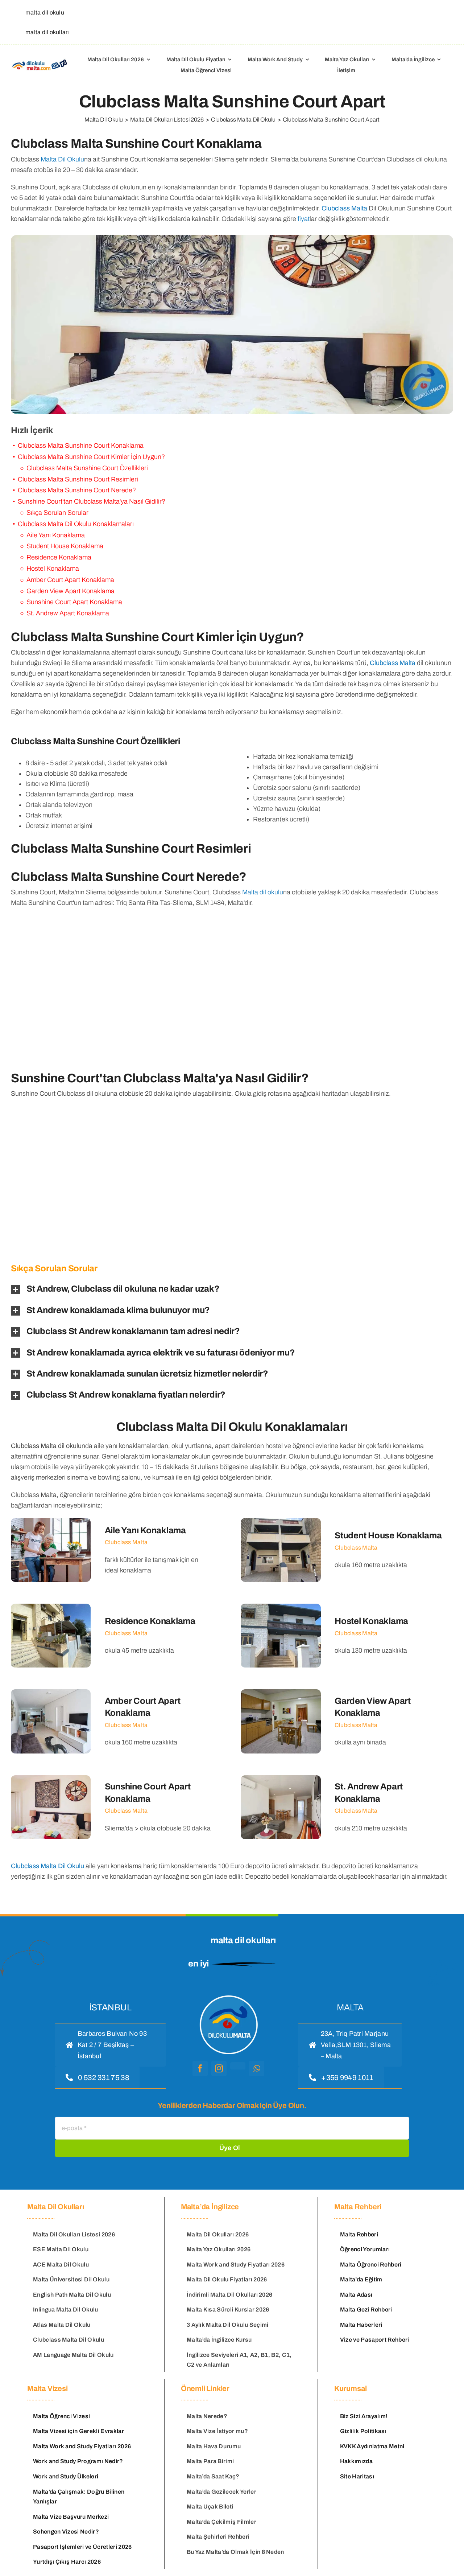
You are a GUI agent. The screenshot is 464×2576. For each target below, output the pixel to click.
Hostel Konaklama (53, 569)
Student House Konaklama (65, 546)
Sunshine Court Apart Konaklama (74, 602)
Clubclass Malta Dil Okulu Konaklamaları (76, 524)
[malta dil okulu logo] (228, 1995)
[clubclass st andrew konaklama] (347, 1807)
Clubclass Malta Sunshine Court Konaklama (81, 446)
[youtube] (238, 2066)
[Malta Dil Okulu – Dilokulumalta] (40, 61)
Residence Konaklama (59, 557)
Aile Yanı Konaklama (56, 535)
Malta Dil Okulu (62, 159)
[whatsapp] (257, 2068)
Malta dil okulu (263, 892)
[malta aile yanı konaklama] (117, 1550)
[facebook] (200, 2068)
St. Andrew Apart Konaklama (68, 613)
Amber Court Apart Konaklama (70, 580)
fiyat (304, 219)
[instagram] (219, 2068)
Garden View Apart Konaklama (71, 591)
